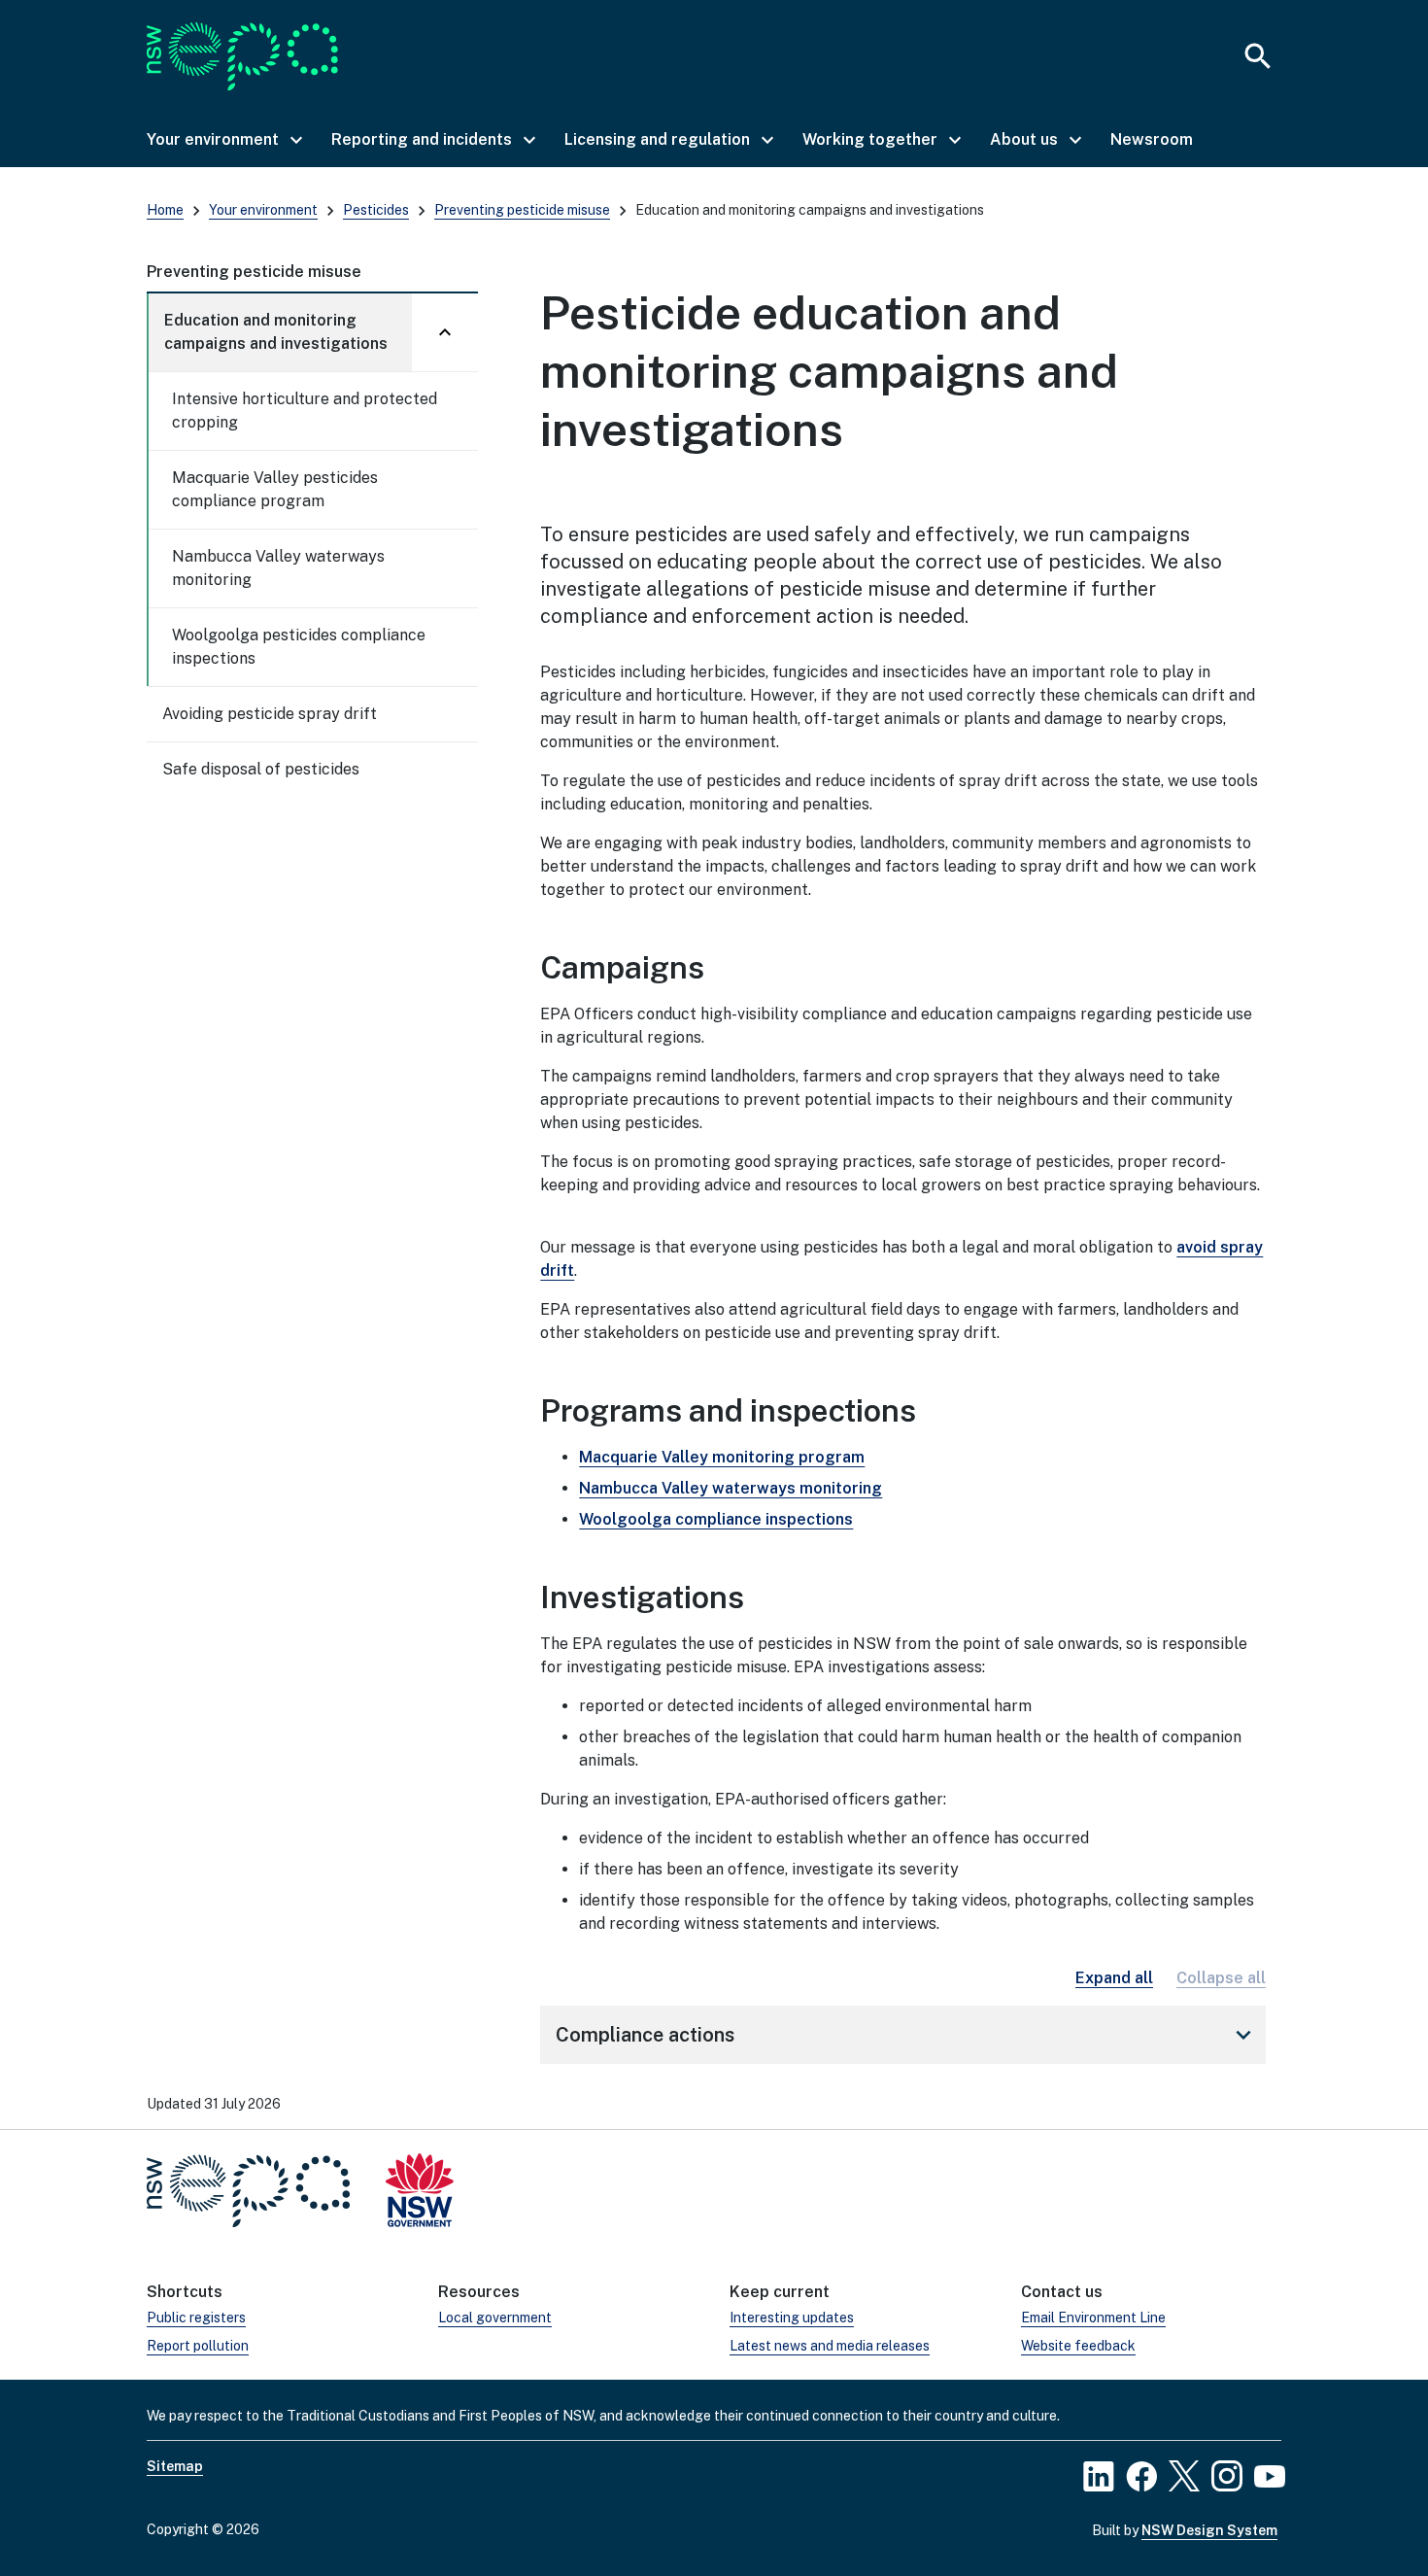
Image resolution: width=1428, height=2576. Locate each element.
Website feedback (1078, 2346)
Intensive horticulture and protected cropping (305, 411)
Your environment (263, 210)
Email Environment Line (1093, 2318)
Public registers (196, 2318)
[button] (223, 140)
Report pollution (198, 2346)
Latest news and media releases (830, 2346)
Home (165, 210)
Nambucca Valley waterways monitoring (278, 568)
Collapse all (1221, 1978)
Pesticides (376, 210)
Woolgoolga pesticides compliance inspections (299, 647)
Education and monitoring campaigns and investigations (276, 332)
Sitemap (175, 2466)
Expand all (1114, 1978)
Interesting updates (792, 2318)
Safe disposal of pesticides (261, 769)
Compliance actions (907, 2035)
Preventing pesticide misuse (522, 210)
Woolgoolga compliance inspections (716, 1519)
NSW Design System (1209, 2530)
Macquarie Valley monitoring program (722, 1457)
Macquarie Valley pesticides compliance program (275, 489)
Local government (495, 2318)
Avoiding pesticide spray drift (270, 714)
